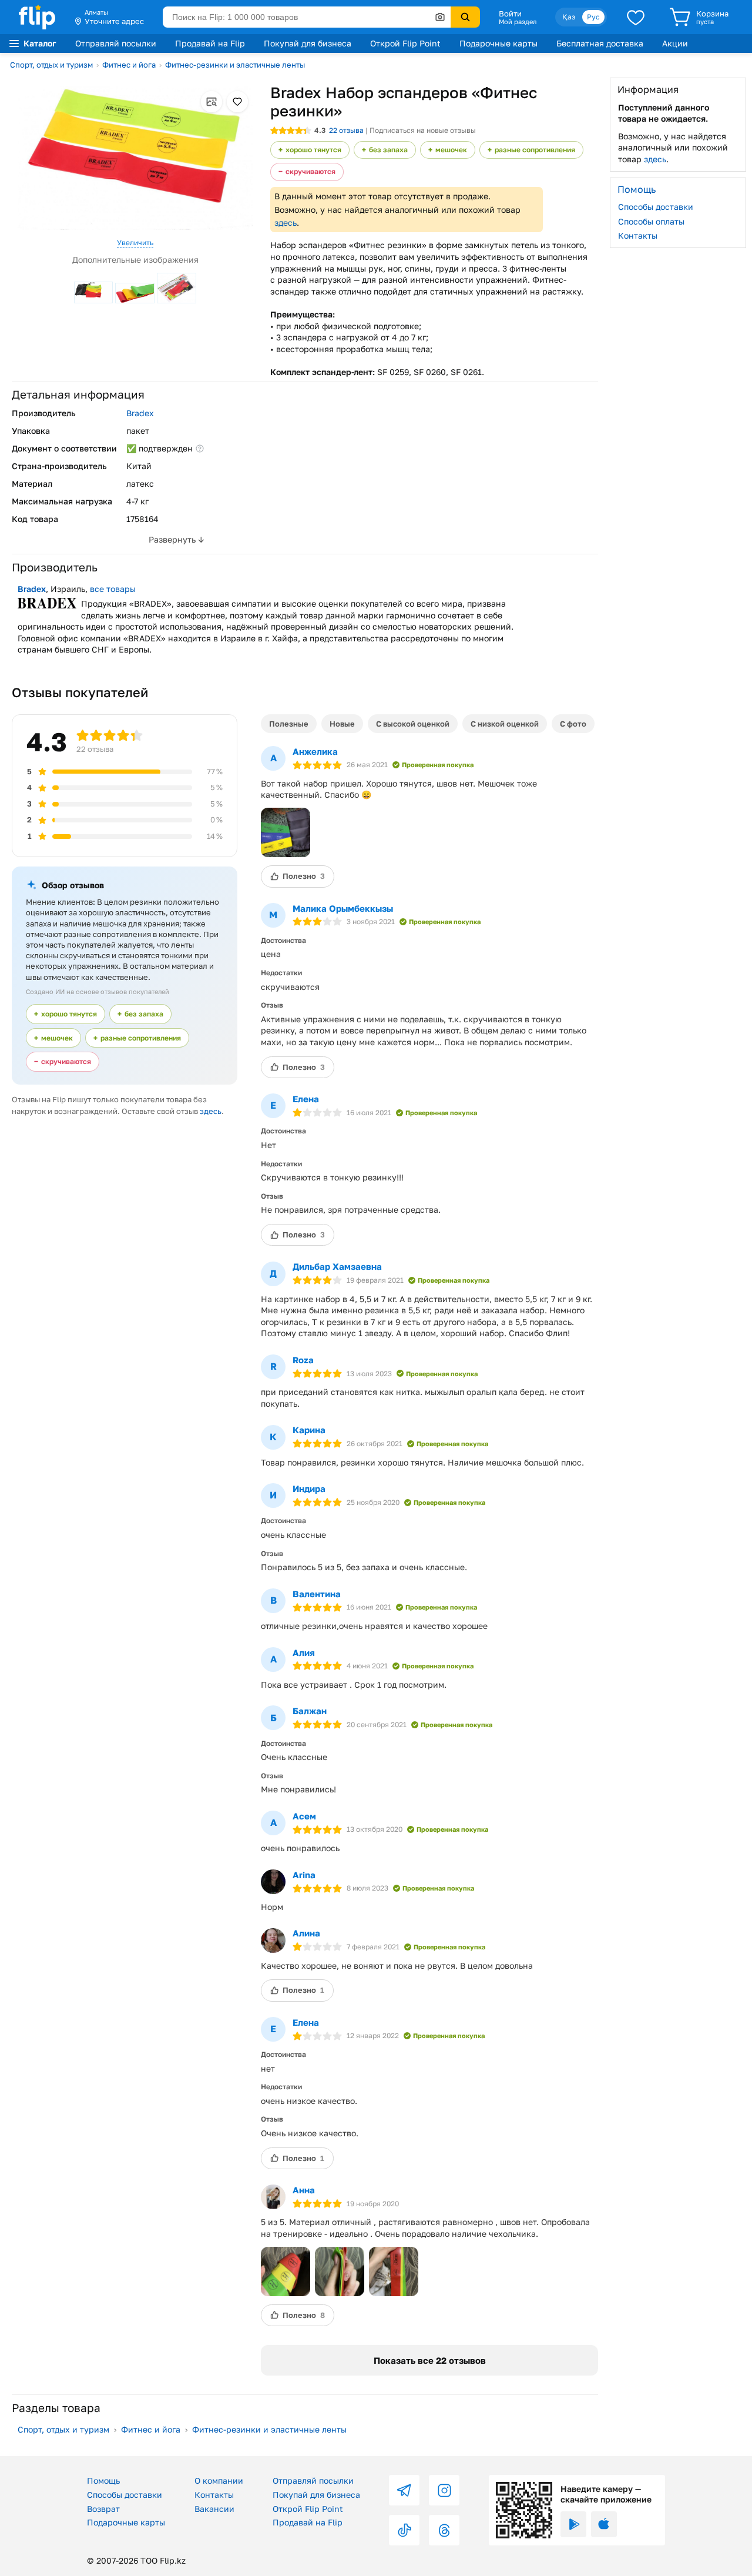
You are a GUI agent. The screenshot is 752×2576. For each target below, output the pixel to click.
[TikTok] (404, 2530)
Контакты (638, 235)
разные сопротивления (535, 150)
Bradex (140, 413)
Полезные (289, 724)
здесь (286, 223)
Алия (304, 1652)
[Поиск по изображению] (440, 17)
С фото (573, 724)
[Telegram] (404, 2490)
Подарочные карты (498, 43)
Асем (304, 1816)
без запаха (388, 150)
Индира (309, 1488)
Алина (306, 1933)
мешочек (451, 150)
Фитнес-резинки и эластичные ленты (235, 65)
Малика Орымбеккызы (343, 908)
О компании (219, 2480)
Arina (304, 1875)
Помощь (103, 2480)
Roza (303, 1360)
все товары (113, 589)
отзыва (346, 130)
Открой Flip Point (405, 43)
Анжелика (315, 751)
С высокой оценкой (413, 724)
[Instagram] (444, 2490)
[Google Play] (573, 2524)
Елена (306, 1099)
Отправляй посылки (116, 43)
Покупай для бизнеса (308, 43)
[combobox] (307, 17)
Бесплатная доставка (600, 43)
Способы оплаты (651, 221)
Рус (593, 17)
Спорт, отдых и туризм (51, 65)
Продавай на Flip (210, 43)
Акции (675, 43)
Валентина (317, 1594)
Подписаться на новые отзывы (423, 130)
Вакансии (214, 2509)
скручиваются (310, 171)
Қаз (569, 17)
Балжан (310, 1711)
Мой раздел (518, 22)
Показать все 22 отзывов (430, 2360)
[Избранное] (636, 17)
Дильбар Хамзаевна (337, 1266)
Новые (342, 724)
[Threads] (444, 2530)
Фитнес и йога (129, 65)
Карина (309, 1430)
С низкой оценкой (505, 724)
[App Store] (604, 2524)
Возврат (103, 2509)
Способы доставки (656, 207)
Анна (304, 2190)
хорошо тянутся (313, 150)
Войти (510, 14)
